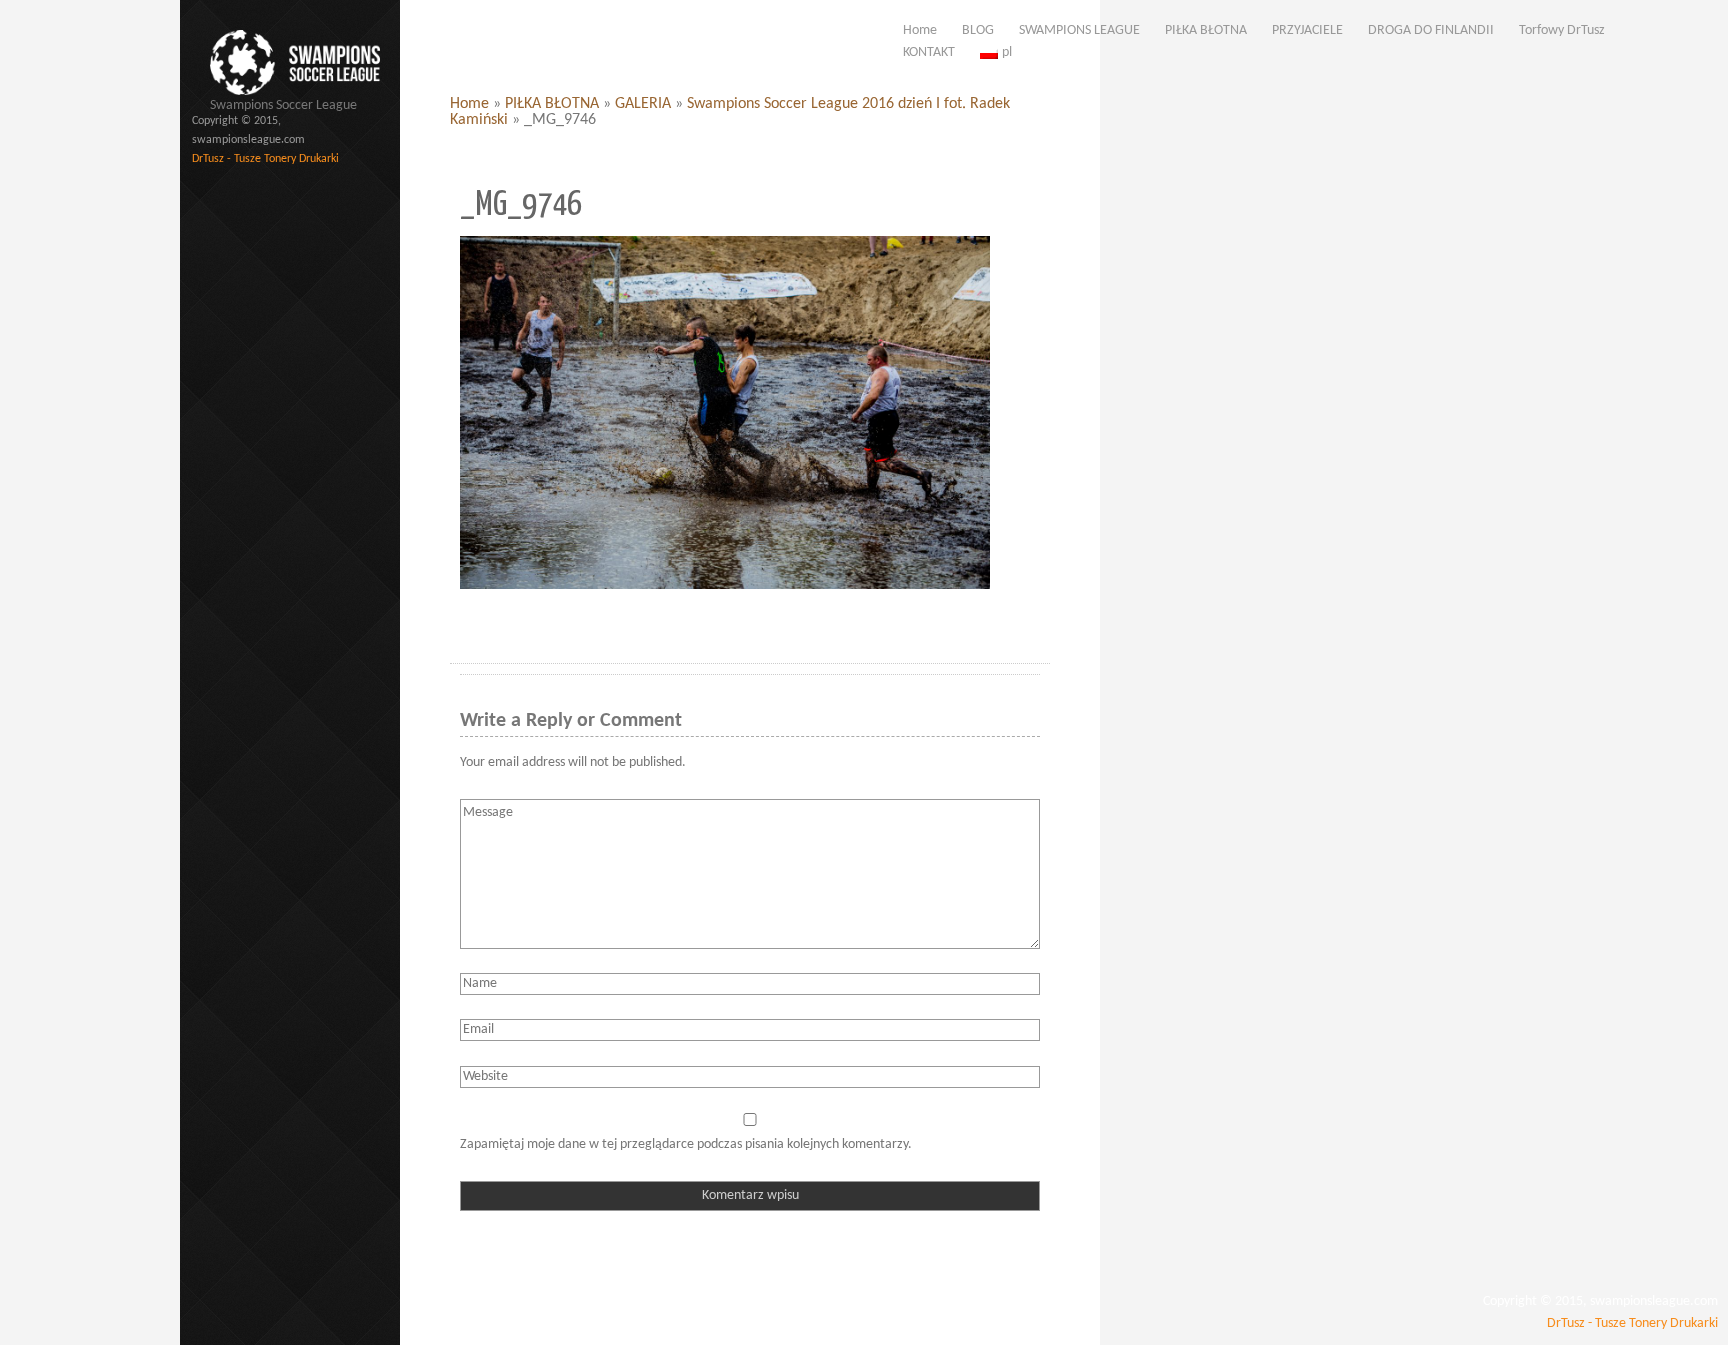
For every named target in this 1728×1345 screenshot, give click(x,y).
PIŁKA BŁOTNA (552, 104)
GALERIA (643, 104)
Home (469, 104)
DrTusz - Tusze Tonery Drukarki (265, 159)
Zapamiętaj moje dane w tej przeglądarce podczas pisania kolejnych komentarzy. (686, 1144)
